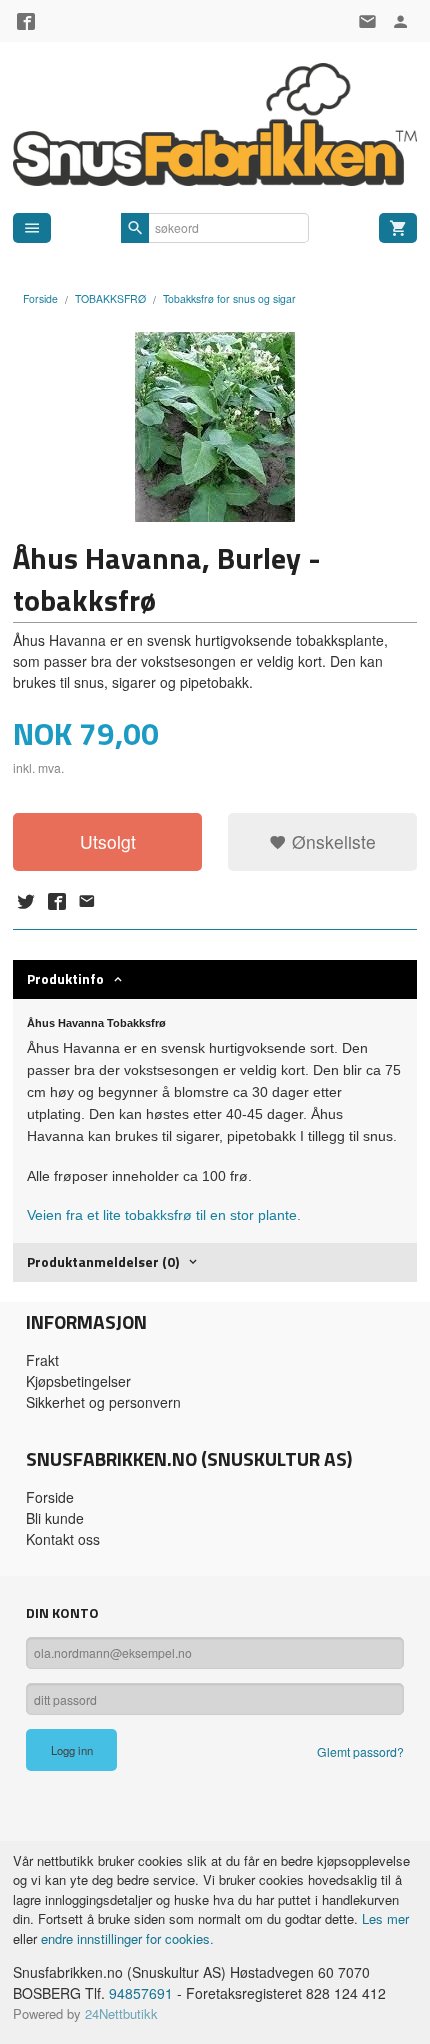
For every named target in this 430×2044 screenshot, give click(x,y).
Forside (40, 298)
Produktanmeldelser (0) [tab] (103, 1261)
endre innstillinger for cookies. (127, 1938)
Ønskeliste (331, 841)
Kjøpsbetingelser (78, 1381)
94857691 (141, 1993)
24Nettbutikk (121, 2013)
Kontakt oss (63, 1539)
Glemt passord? (360, 1751)
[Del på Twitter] (26, 901)
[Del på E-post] (87, 901)
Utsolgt (108, 841)
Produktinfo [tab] (65, 978)
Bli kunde (55, 1518)
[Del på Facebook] (56, 901)
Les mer (385, 1918)
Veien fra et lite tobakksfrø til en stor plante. (164, 1215)
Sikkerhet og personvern (103, 1402)
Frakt (42, 1360)
